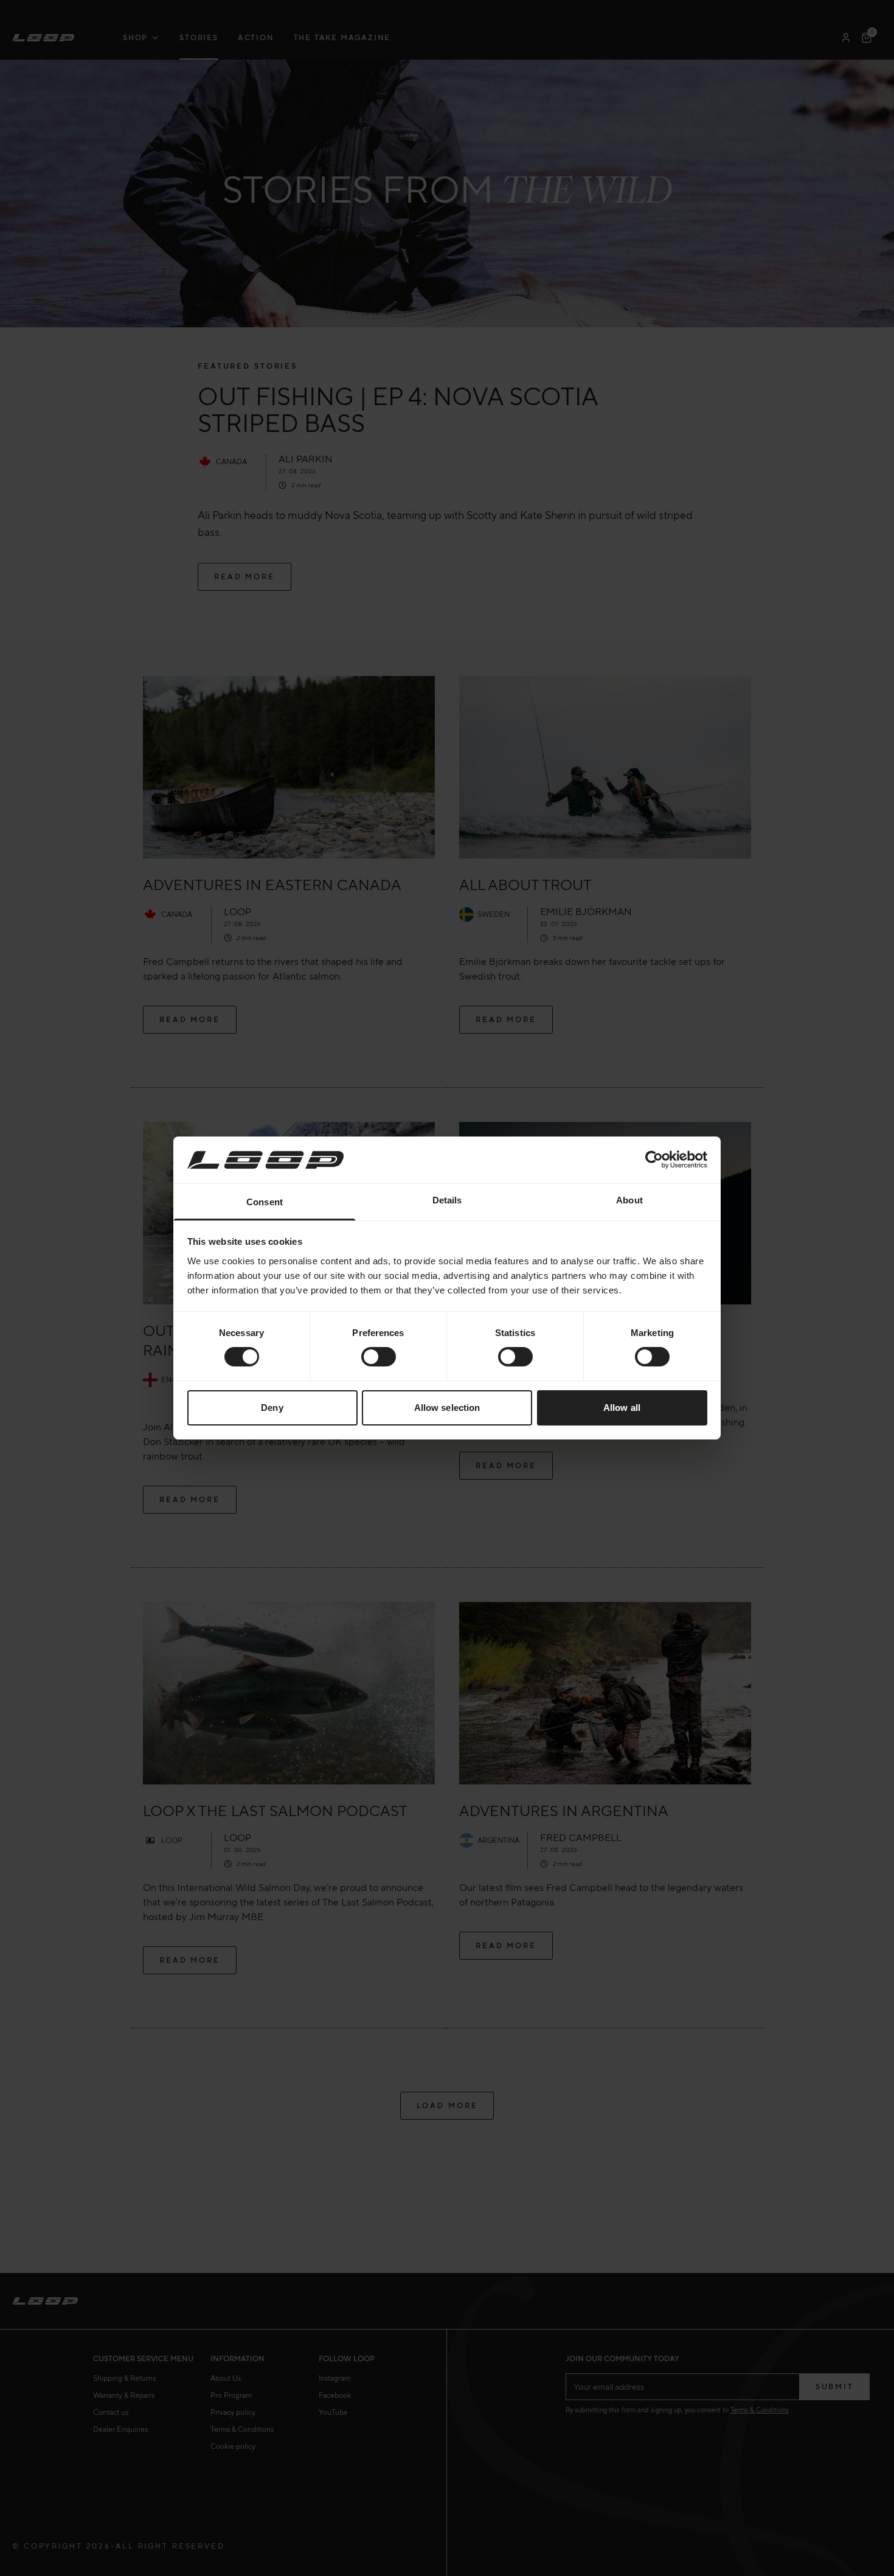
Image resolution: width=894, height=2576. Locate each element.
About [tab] (629, 1200)
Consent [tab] (265, 1202)
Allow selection (447, 1408)
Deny (272, 1408)
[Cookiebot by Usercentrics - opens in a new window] (654, 1160)
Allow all (622, 1408)
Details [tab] (447, 1200)
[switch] (379, 1357)
